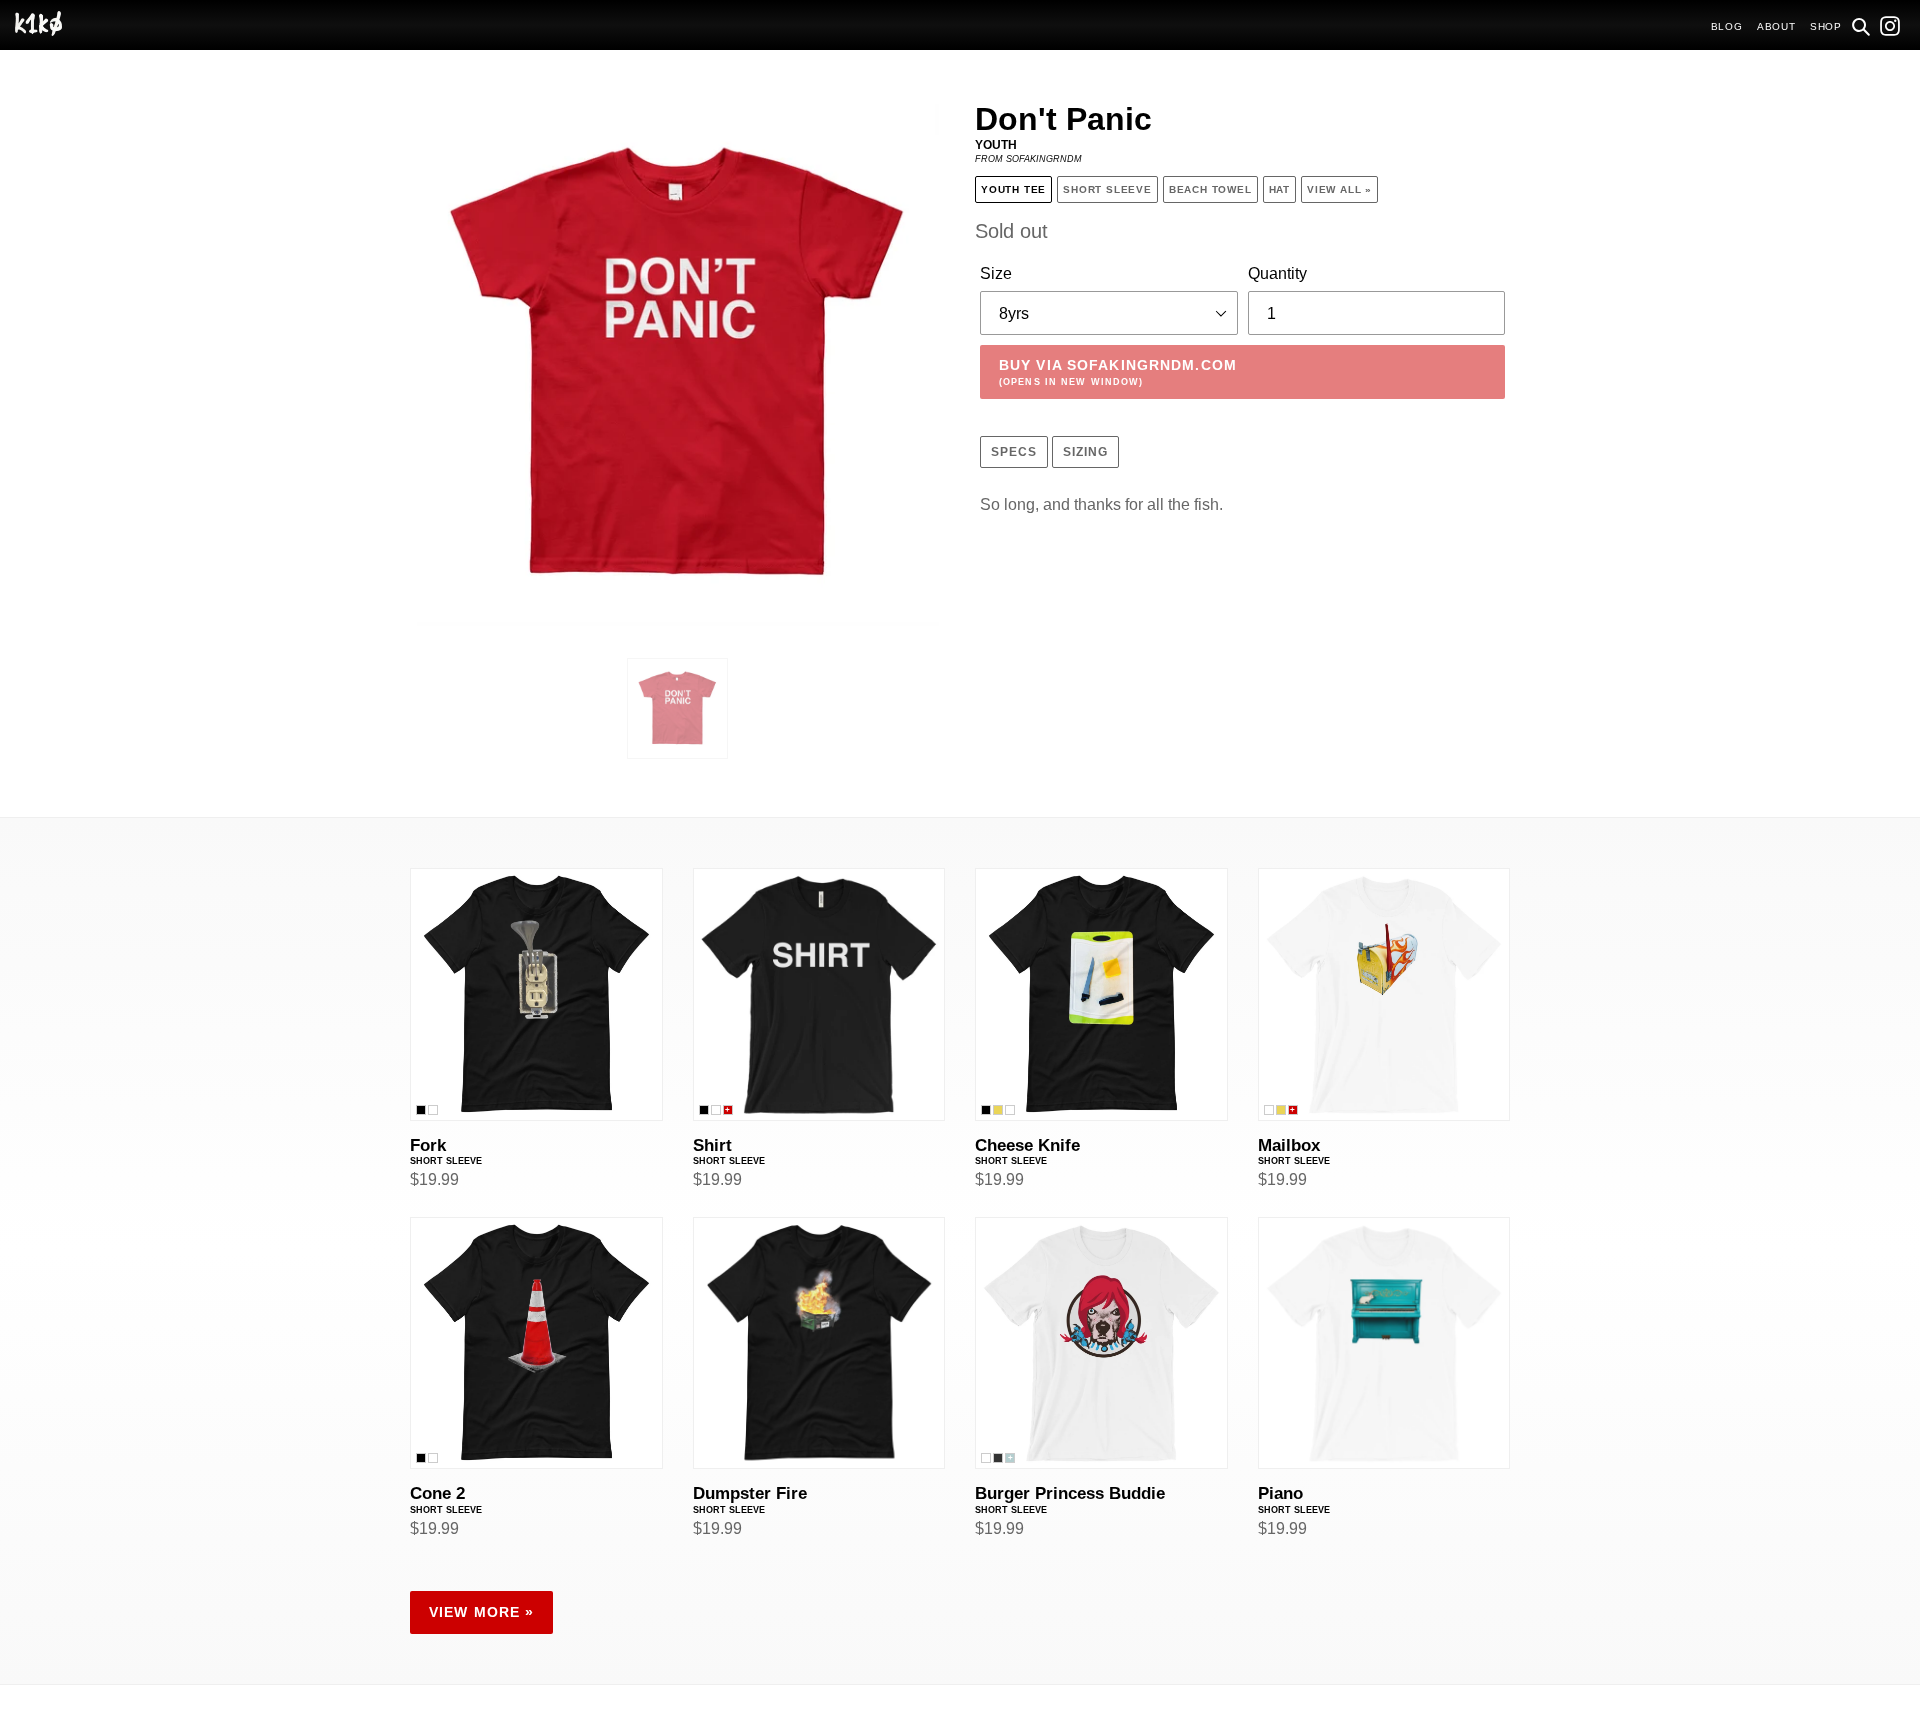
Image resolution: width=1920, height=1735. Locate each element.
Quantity (1277, 273)
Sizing (1085, 452)
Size (996, 273)
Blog (1727, 26)
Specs (1014, 452)
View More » (481, 1612)
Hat (1279, 189)
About (1776, 26)
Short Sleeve (1107, 189)
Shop (1826, 26)
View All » (1339, 189)
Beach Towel (1210, 189)
